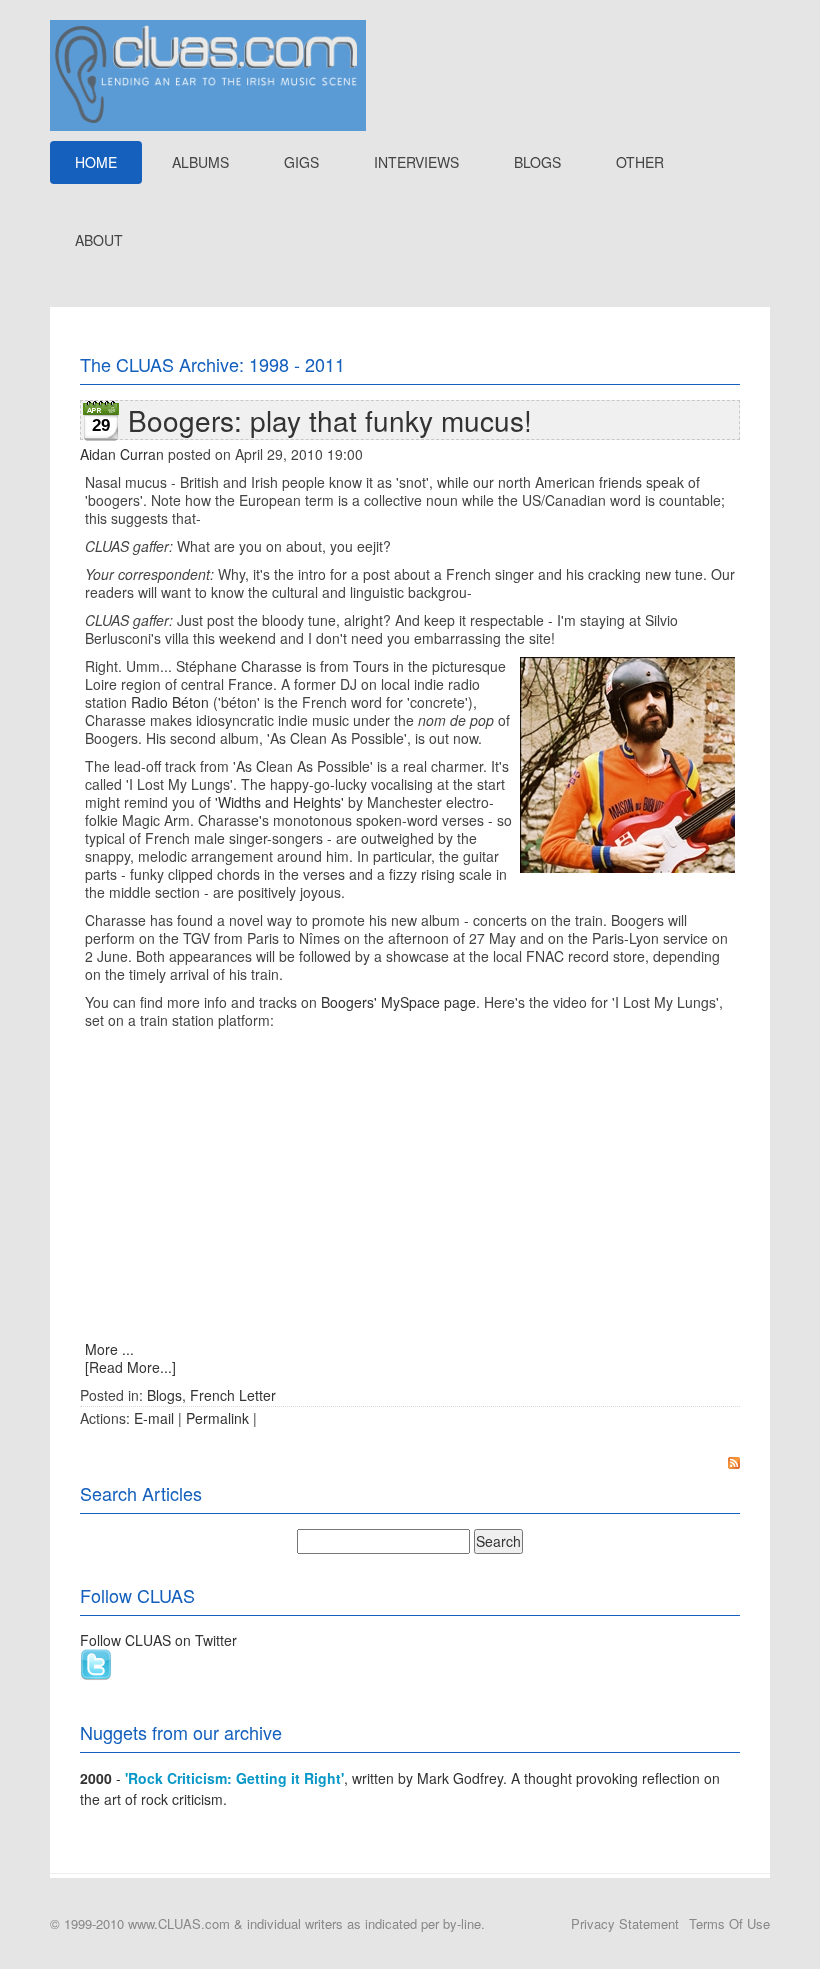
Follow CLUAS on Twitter (158, 1640)
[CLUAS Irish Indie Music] (208, 73)
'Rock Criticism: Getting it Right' (234, 1778)
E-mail (154, 1418)
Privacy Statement (625, 1923)
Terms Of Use (729, 1923)
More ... (109, 1349)
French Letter (233, 1395)
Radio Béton (170, 702)
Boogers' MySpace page (398, 1002)
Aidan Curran (122, 454)
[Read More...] (130, 1367)
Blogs (164, 1395)
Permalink (217, 1418)
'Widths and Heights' (279, 802)
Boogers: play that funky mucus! (330, 420)
